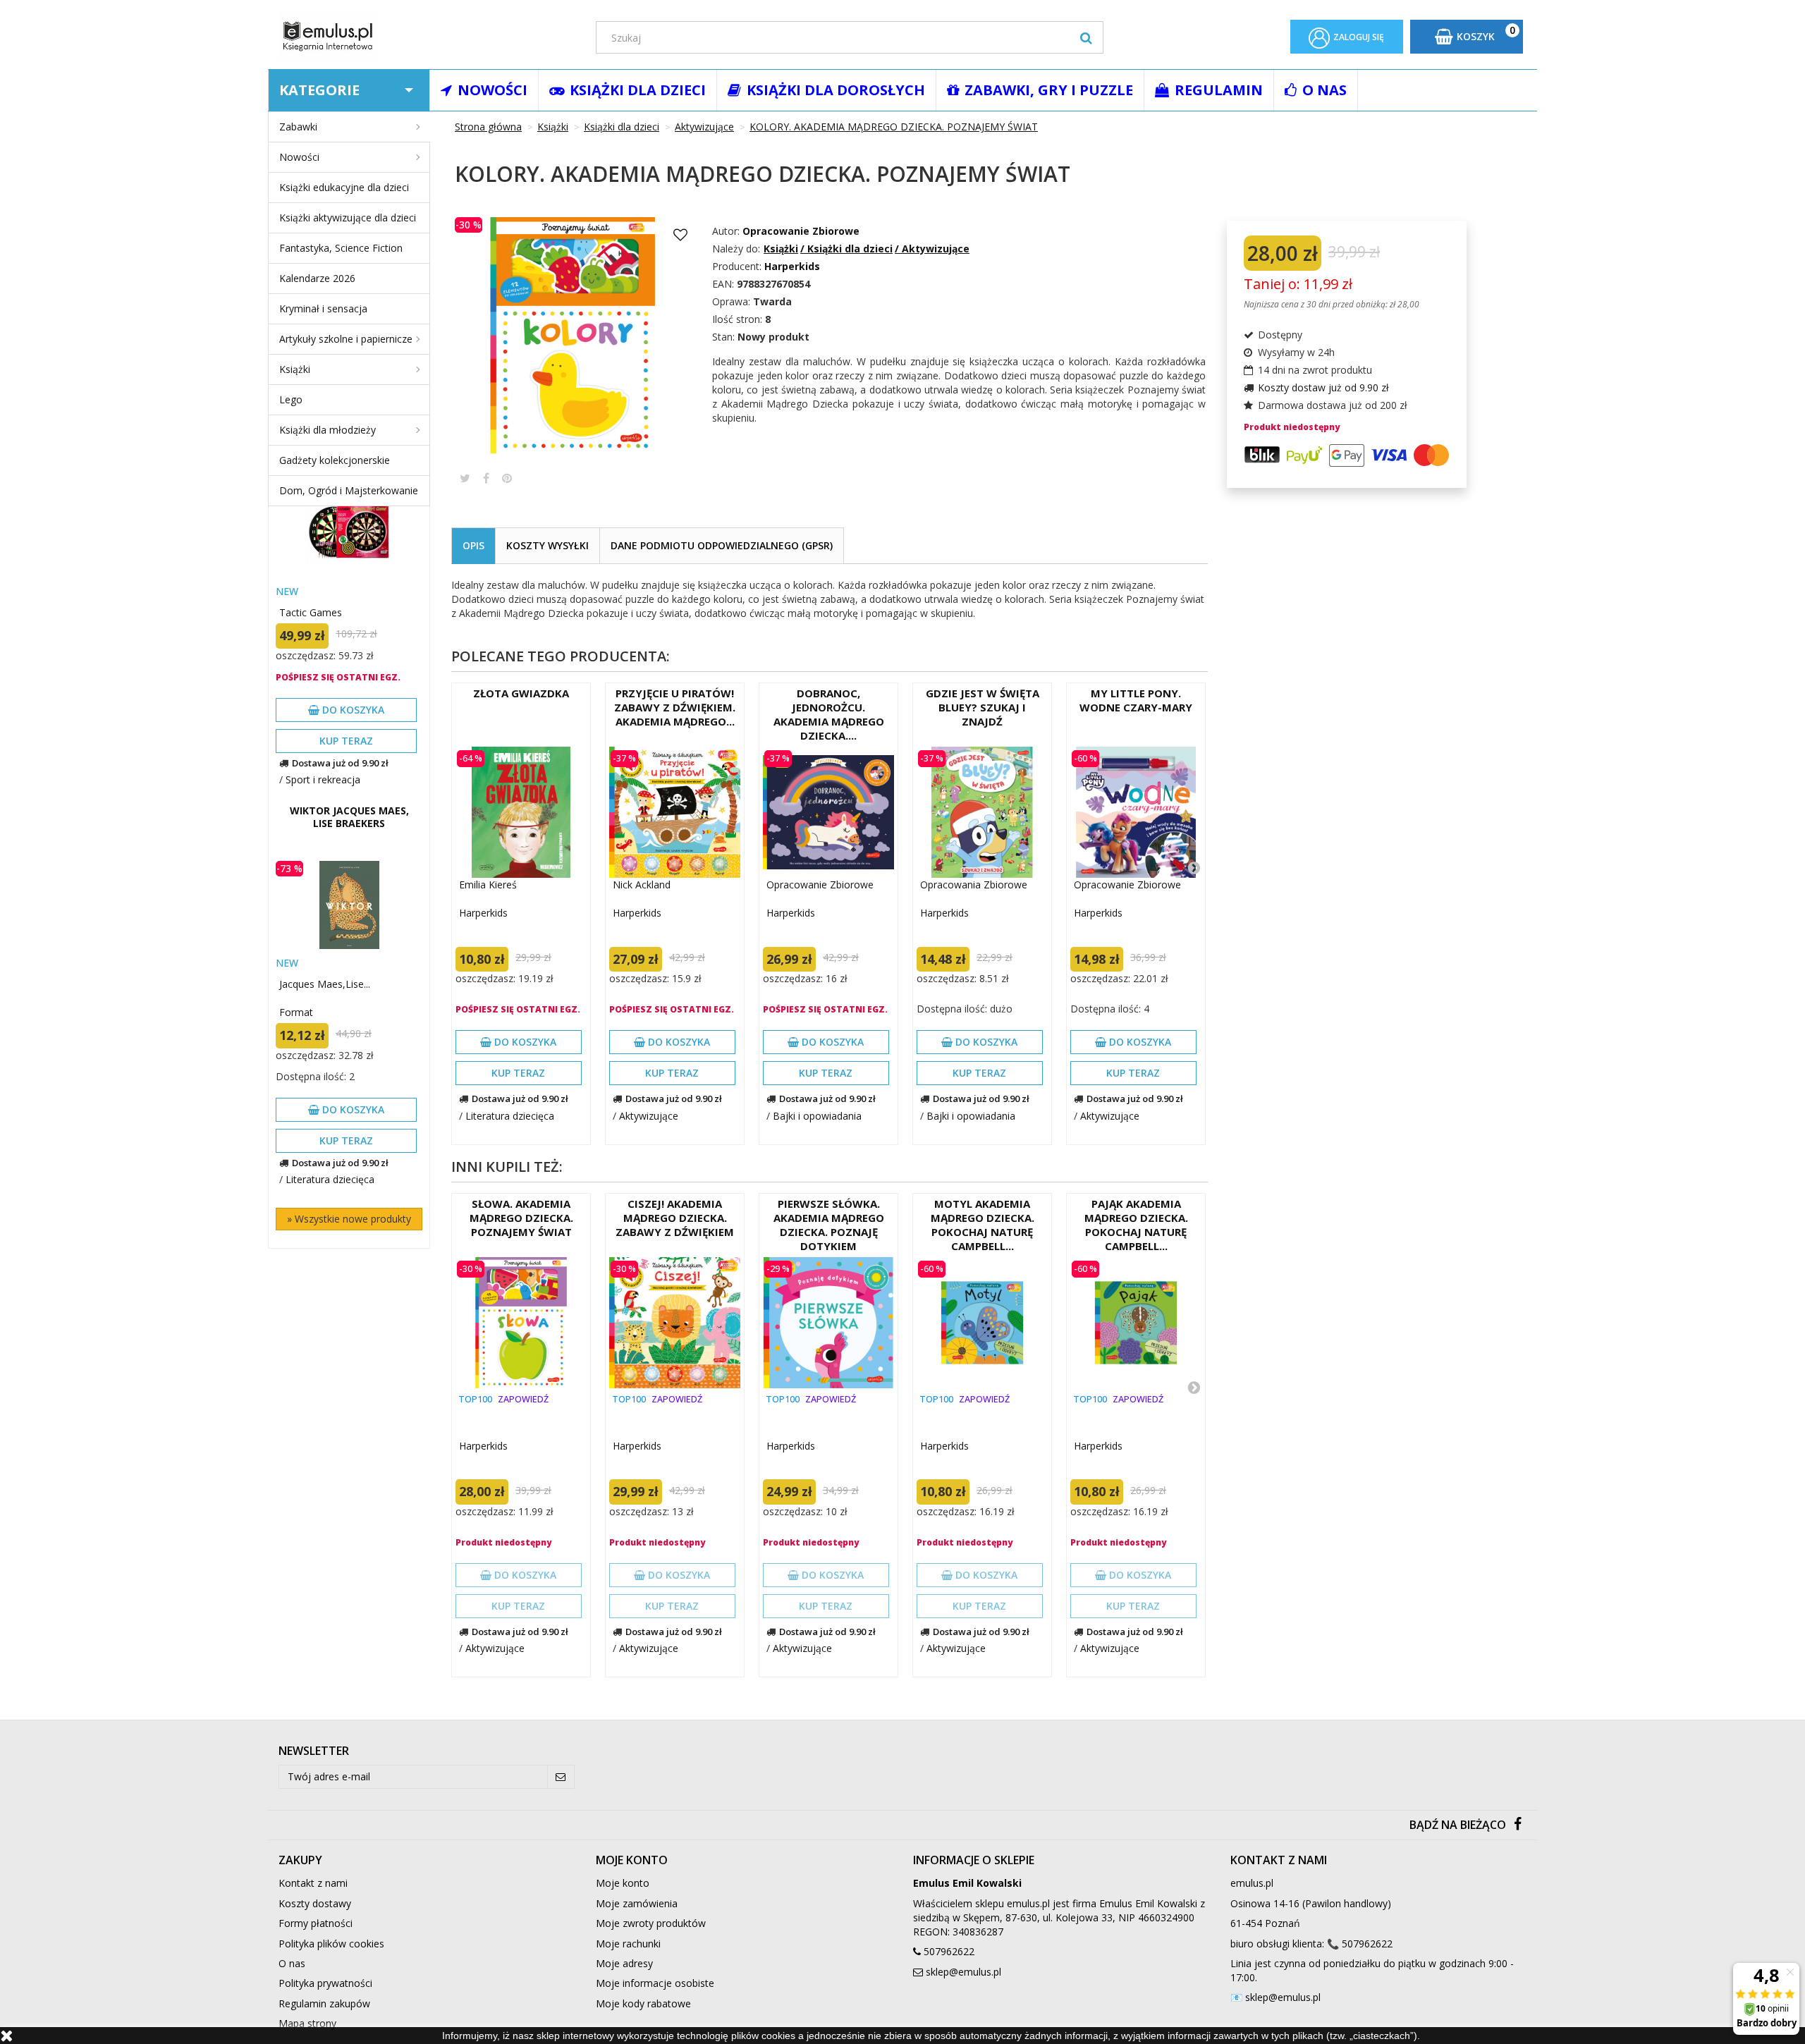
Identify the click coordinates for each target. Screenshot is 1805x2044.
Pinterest (507, 478)
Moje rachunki (628, 1944)
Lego (291, 399)
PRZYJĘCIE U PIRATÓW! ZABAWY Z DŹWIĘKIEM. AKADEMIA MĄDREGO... (675, 707)
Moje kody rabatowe (643, 2003)
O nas (292, 1963)
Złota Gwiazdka (521, 693)
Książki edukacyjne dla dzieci (344, 187)
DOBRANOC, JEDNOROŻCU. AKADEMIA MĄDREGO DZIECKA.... (829, 714)
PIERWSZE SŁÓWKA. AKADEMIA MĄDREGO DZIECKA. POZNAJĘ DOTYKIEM (829, 1225)
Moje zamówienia (637, 1903)
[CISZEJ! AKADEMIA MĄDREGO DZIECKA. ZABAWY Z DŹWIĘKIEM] (675, 1323)
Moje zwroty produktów (651, 1923)
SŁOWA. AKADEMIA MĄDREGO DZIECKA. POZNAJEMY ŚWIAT (521, 1218)
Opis (473, 545)
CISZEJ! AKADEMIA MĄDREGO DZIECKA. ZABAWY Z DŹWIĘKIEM (675, 1218)
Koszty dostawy (315, 1903)
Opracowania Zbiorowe (974, 885)
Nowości (299, 157)
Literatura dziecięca (330, 1179)
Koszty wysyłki (547, 545)
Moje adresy (624, 1963)
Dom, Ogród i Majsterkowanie (349, 490)
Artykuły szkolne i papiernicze (346, 339)
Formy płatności (316, 1923)
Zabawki (298, 127)
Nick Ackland (642, 885)
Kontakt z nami (313, 1883)
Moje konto (623, 1883)
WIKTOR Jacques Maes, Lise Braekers (349, 817)
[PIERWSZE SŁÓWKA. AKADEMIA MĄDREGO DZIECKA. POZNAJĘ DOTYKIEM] (828, 1323)
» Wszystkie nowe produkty (349, 1219)
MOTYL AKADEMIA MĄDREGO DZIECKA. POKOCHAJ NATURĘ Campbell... (983, 1225)
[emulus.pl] (427, 36)
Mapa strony (307, 2023)
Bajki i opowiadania (817, 1116)
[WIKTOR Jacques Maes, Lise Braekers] (349, 905)
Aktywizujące (649, 1116)
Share (486, 478)
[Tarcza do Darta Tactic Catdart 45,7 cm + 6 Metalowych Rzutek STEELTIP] (349, 533)
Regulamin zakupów (324, 2003)
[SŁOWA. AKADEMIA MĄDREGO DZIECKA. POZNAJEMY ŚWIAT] (521, 1323)
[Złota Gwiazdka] (521, 812)
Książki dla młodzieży (328, 430)
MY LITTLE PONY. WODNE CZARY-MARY (1136, 700)
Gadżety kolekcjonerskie (335, 460)
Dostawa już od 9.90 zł (340, 763)
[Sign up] (561, 1777)
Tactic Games (311, 612)
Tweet (465, 478)
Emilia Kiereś (488, 885)
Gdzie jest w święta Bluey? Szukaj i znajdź (983, 707)
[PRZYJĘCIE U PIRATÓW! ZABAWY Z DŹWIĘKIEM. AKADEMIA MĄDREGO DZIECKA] (675, 812)
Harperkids (483, 913)
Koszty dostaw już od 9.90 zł (1323, 387)
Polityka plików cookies (331, 1944)
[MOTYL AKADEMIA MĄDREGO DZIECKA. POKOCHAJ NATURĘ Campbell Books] (982, 1323)
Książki (295, 369)
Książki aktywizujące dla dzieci (348, 218)
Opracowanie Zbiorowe (801, 231)
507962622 (949, 1951)
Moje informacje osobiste (655, 1983)
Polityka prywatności (325, 1983)
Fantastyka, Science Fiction (341, 248)
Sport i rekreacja (323, 779)
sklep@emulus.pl (963, 1972)
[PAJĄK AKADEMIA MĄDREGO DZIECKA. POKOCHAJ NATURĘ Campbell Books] (1136, 1323)
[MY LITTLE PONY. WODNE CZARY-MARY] (1136, 812)
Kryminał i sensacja (323, 308)
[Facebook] (1518, 1825)
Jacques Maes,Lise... (325, 984)
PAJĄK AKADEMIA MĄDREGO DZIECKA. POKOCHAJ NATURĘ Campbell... (1136, 1225)
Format (296, 1012)
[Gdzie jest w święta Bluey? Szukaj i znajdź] (982, 812)
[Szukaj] (1086, 37)
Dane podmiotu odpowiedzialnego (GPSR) (722, 545)
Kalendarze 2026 (317, 278)
